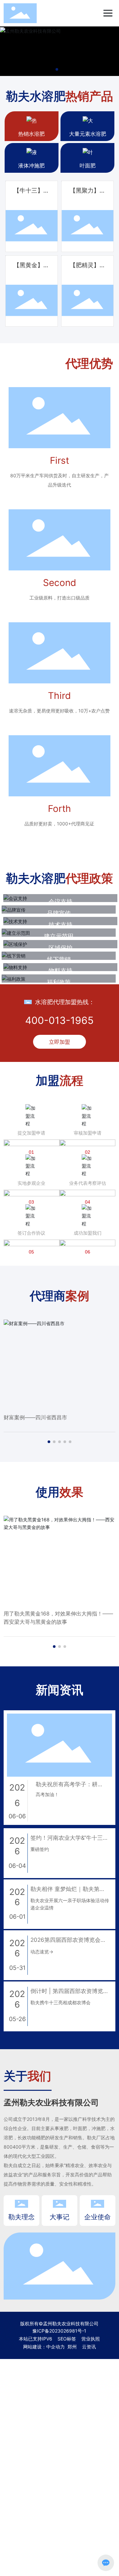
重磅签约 (40, 1849)
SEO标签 (67, 2339)
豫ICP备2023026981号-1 (59, 2331)
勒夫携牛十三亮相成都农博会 (60, 2002)
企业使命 (98, 2217)
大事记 (59, 2217)
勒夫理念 (21, 2217)
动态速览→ (42, 1952)
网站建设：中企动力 (44, 2347)
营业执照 (91, 2339)
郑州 (72, 2347)
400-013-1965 (59, 1020)
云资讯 (89, 2347)
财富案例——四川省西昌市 (35, 1417)
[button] (57, 69)
